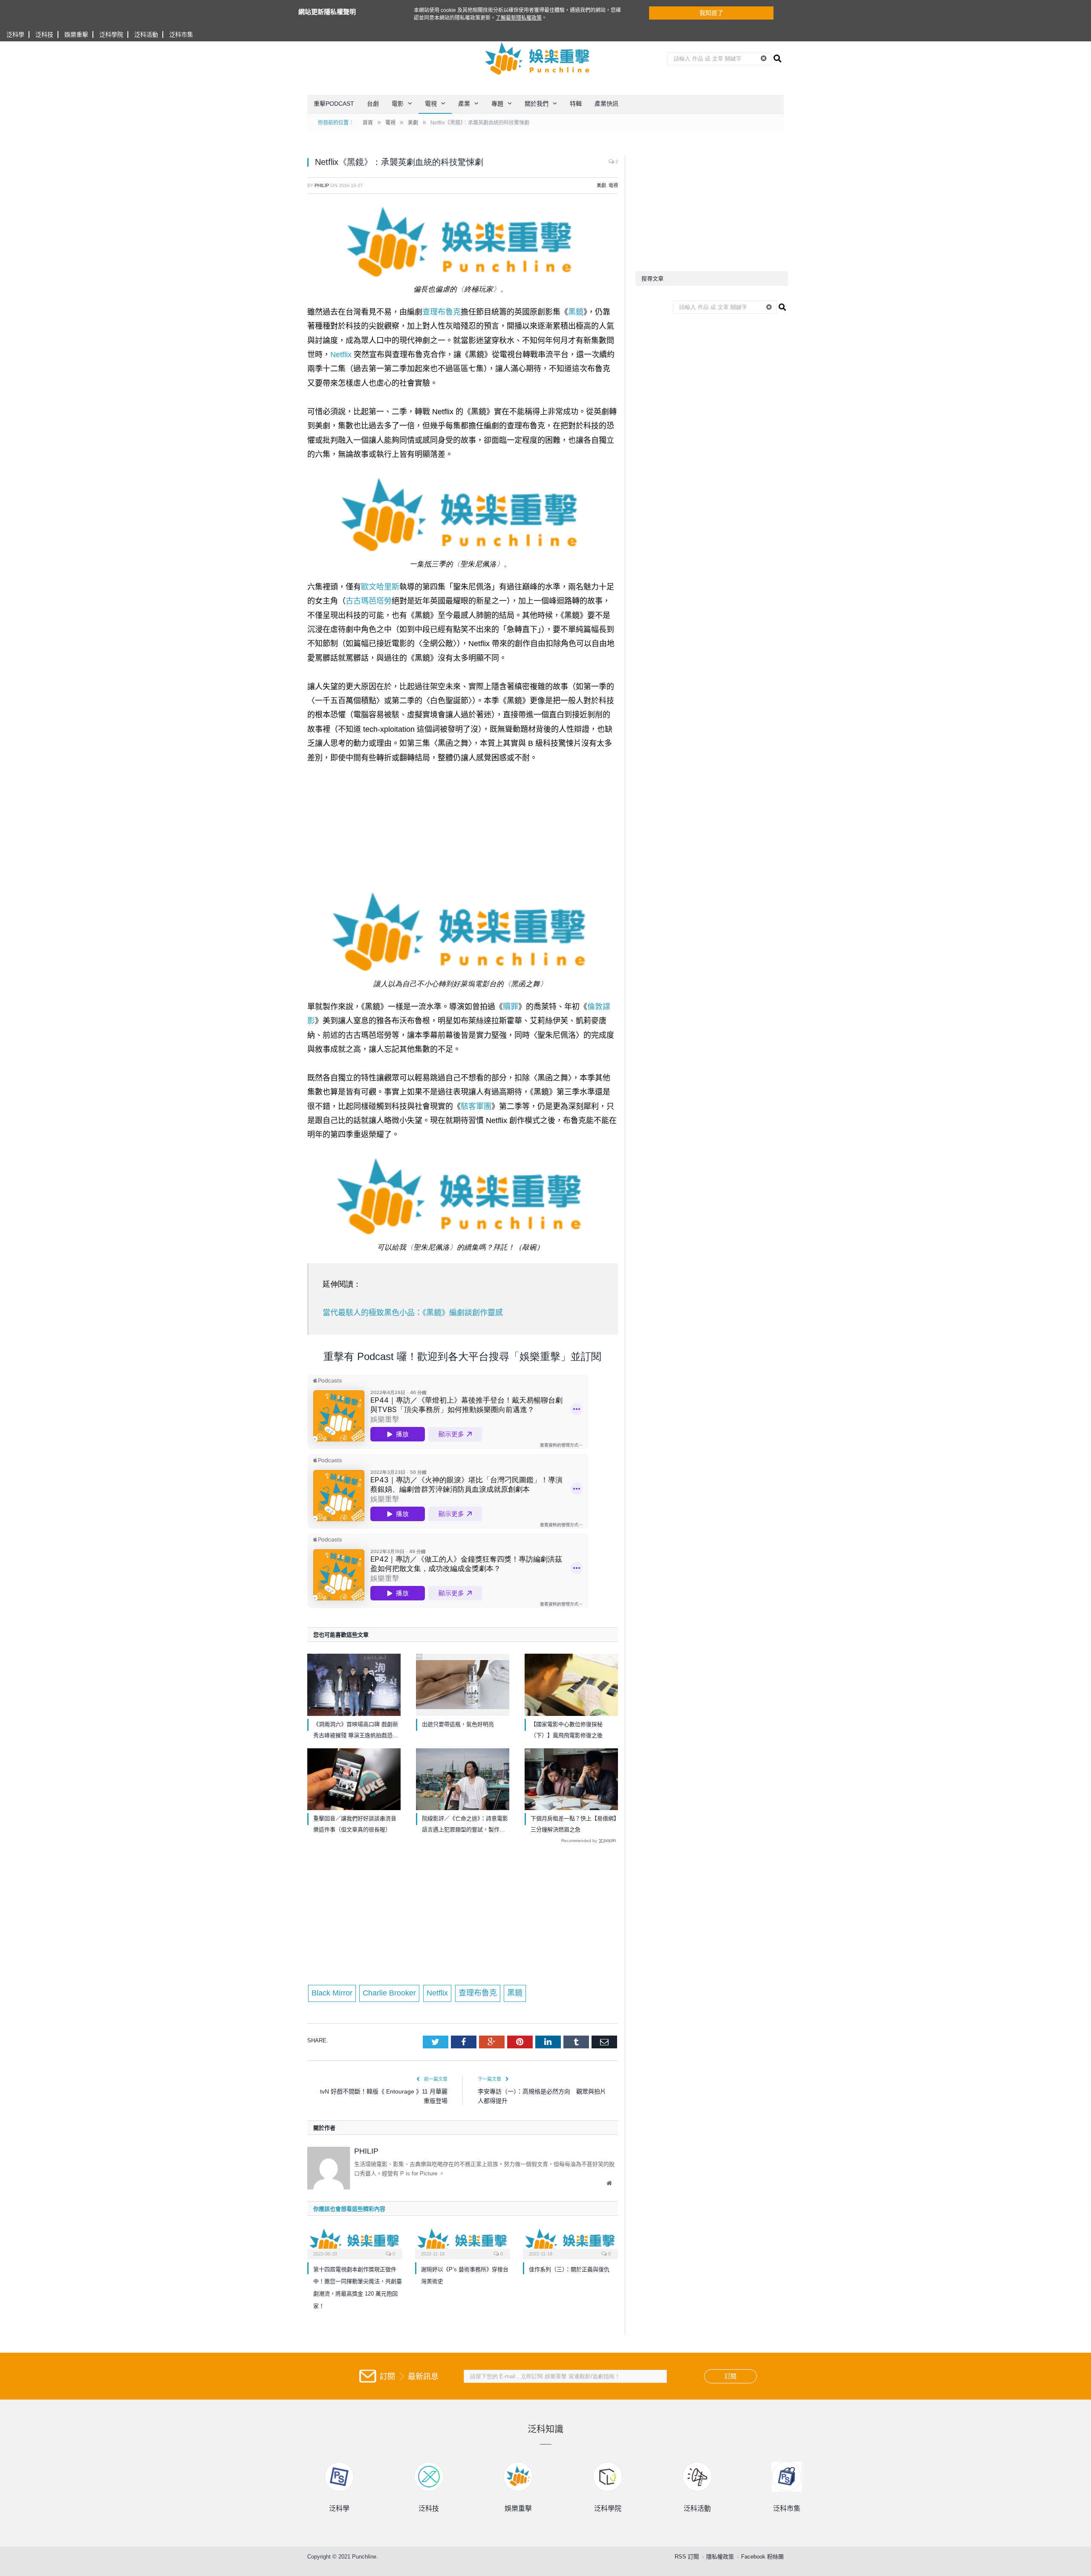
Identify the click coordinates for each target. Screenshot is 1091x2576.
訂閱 (730, 2376)
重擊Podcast (334, 104)
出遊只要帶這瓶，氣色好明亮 (458, 1724)
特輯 (576, 104)
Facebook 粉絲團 (762, 2557)
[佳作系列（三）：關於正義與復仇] (570, 2242)
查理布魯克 (442, 312)
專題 (497, 104)
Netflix (341, 355)
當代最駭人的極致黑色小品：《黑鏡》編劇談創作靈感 (413, 1313)
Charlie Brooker (389, 1993)
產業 (464, 104)
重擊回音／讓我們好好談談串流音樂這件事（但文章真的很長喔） (355, 1824)
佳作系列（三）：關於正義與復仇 (569, 2269)
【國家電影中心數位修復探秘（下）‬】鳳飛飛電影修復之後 (567, 1730)
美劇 (601, 185)
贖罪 (511, 1007)
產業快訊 (606, 104)
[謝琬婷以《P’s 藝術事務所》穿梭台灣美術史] (463, 2242)
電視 (431, 104)
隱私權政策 (720, 2557)
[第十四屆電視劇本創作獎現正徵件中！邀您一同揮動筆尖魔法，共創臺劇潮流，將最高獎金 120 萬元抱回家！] (355, 2242)
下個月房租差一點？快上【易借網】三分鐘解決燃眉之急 (574, 1824)
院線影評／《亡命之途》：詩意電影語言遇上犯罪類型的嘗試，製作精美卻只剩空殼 (465, 1825)
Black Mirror (332, 1993)
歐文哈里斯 (380, 587)
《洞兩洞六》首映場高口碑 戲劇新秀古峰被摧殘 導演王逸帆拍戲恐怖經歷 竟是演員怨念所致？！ (356, 1731)
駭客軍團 (476, 1106)
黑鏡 (576, 312)
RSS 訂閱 (687, 2557)
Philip (322, 185)
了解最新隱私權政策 (519, 18)
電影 (398, 104)
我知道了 (711, 13)
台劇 (373, 104)
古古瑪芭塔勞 (369, 601)
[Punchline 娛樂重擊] (538, 58)
